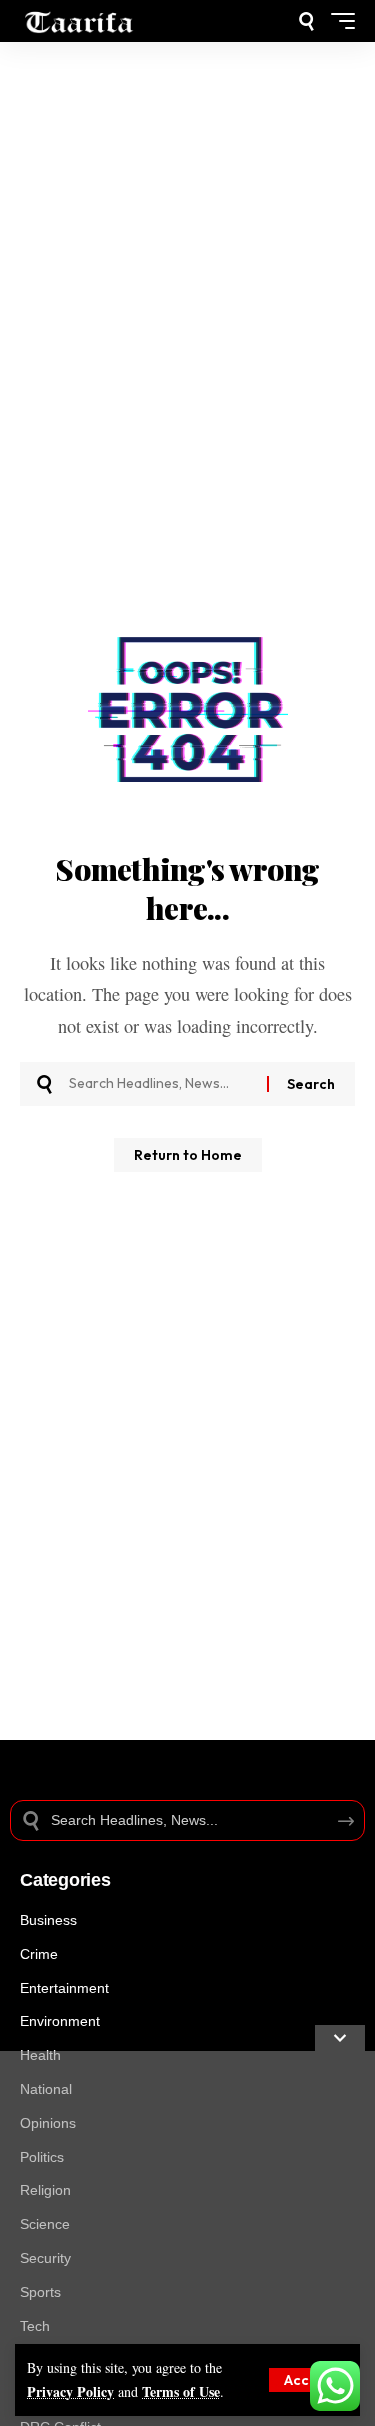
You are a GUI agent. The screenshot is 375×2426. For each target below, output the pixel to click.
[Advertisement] (187, 2238)
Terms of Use (181, 2391)
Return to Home (188, 1155)
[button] (308, 2380)
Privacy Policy (70, 2391)
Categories (65, 1880)
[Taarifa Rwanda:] (79, 21)
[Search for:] (160, 1084)
